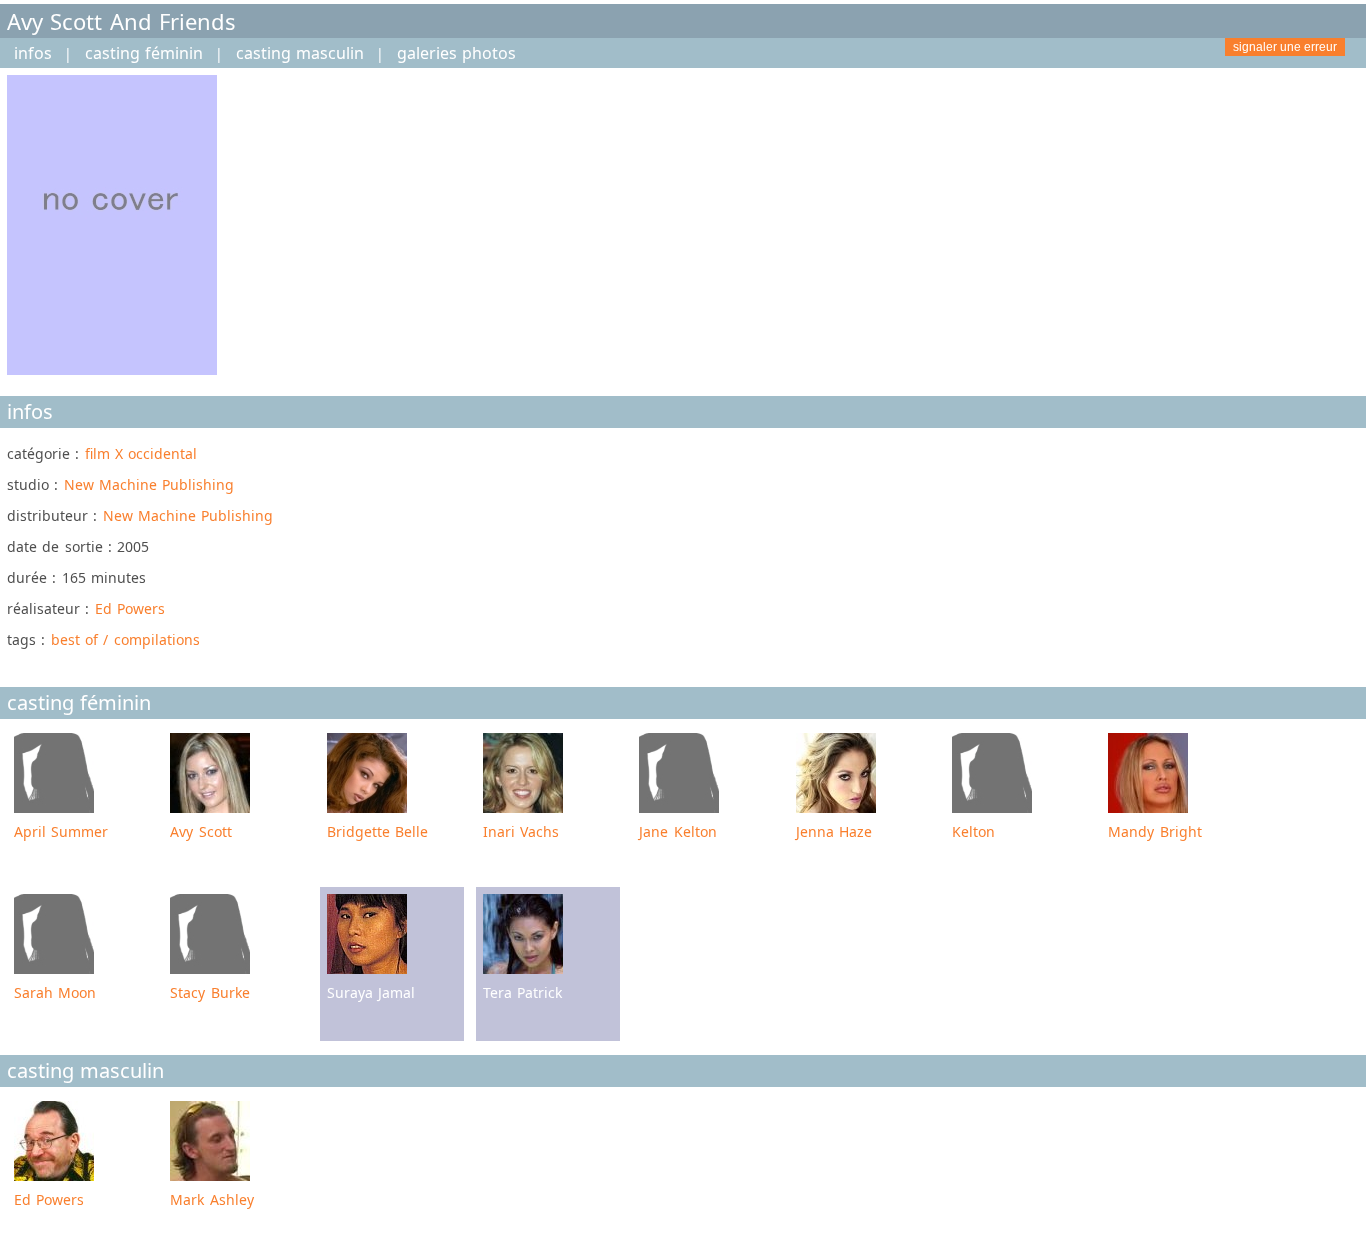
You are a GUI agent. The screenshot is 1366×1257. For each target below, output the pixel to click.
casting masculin (300, 53)
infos (33, 53)
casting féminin (144, 53)
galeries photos (456, 53)
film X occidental (141, 453)
